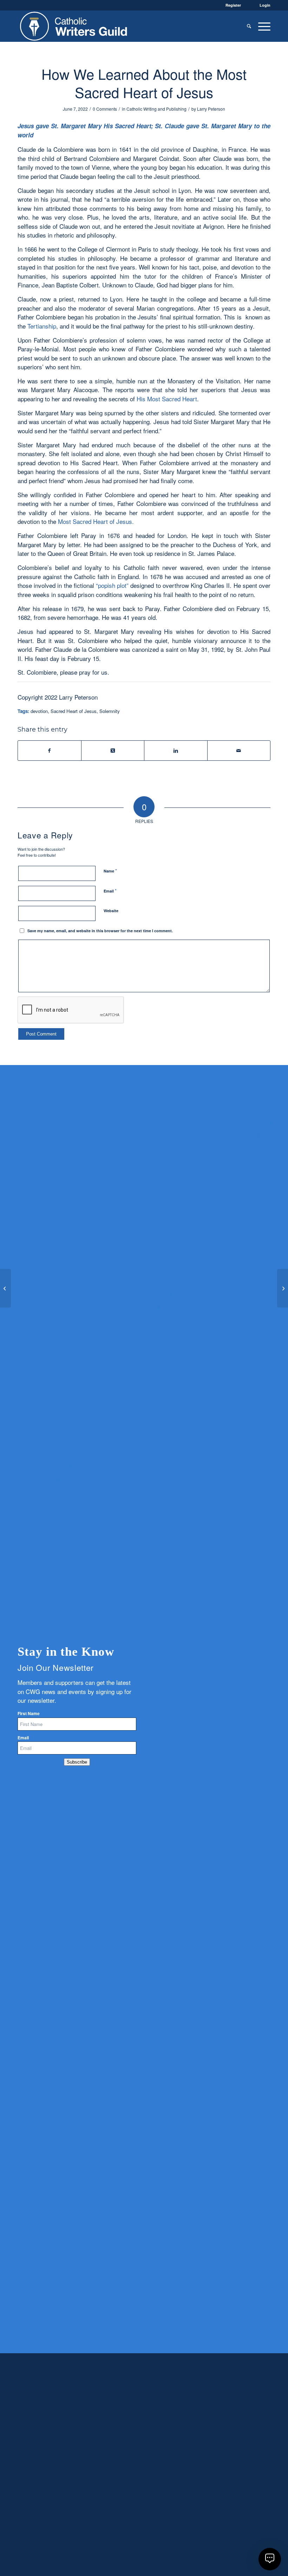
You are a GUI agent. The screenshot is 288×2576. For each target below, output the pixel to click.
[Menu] (263, 26)
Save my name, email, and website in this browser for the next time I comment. (100, 931)
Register (233, 5)
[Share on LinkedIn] (176, 751)
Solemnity (110, 711)
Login (265, 5)
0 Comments (105, 109)
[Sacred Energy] (5, 1288)
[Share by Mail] (239, 751)
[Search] (249, 26)
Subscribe (77, 1762)
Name (110, 871)
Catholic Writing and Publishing (156, 109)
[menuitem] (249, 26)
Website (111, 911)
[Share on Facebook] (50, 751)
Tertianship (42, 326)
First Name (29, 1714)
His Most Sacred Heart (167, 399)
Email (110, 891)
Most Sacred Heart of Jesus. (96, 521)
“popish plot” (112, 585)
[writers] (74, 26)
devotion (39, 711)
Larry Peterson (211, 109)
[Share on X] (113, 751)
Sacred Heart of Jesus (74, 711)
